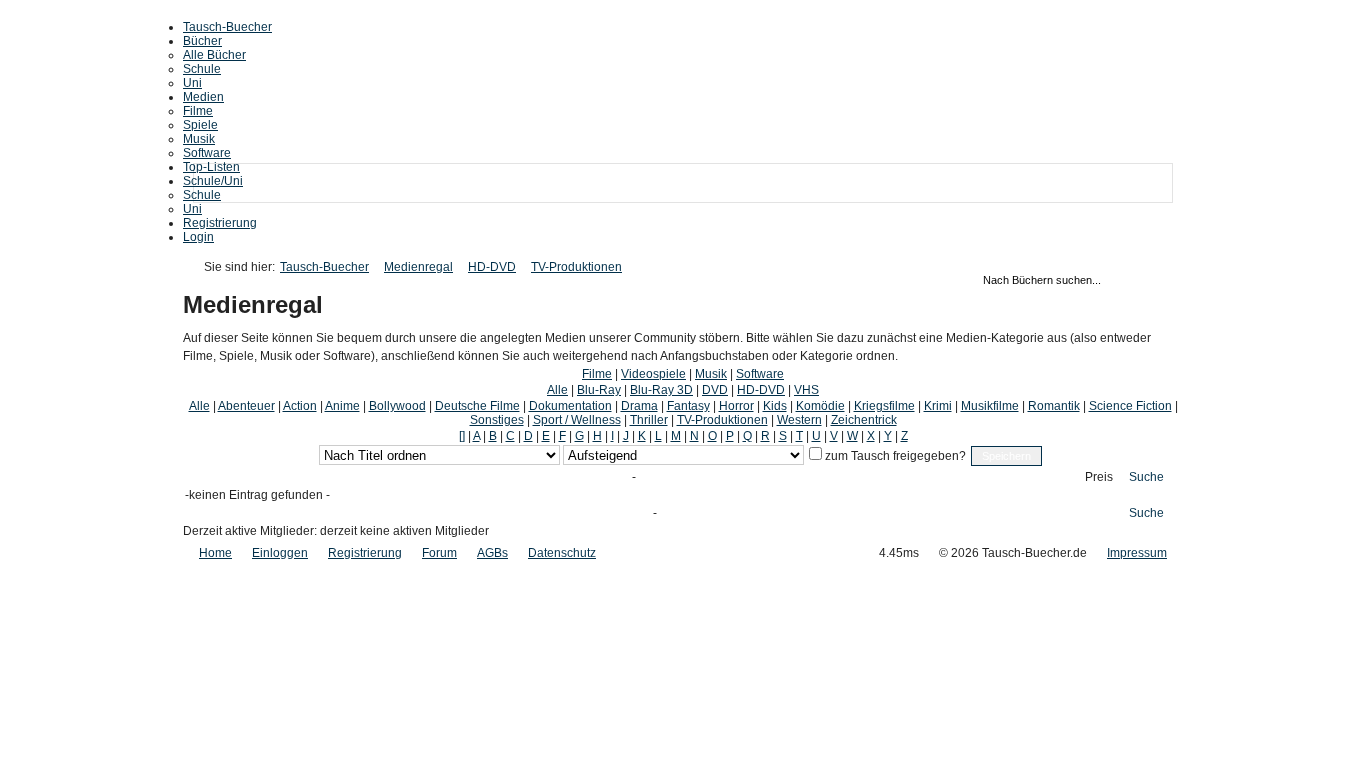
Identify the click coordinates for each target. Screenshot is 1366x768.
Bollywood (397, 406)
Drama (639, 406)
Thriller (649, 420)
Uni (192, 83)
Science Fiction (1130, 406)
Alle (557, 390)
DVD (715, 390)
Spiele (200, 125)
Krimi (938, 406)
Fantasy (688, 406)
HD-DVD (492, 267)
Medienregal (418, 267)
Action (300, 406)
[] (462, 436)
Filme (198, 111)
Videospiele (653, 374)
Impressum (1137, 553)
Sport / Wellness (577, 420)
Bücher (202, 41)
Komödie (820, 406)
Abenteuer (246, 406)
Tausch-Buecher (227, 27)
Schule (202, 69)
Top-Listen (211, 167)
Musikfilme (990, 406)
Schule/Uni (213, 181)
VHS (806, 390)
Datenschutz (562, 553)
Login (198, 237)
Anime (342, 406)
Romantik (1054, 406)
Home (215, 553)
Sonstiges (497, 420)
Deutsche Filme (477, 406)
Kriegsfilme (884, 406)
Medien (203, 97)
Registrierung (220, 223)
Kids (775, 406)
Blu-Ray (599, 390)
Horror (736, 406)
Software (207, 153)
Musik (199, 139)
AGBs (492, 553)
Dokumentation (570, 406)
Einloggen (280, 553)
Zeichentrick (864, 420)
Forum (439, 553)
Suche (1146, 477)
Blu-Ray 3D (661, 390)
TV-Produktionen (576, 267)
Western (799, 420)
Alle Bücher (214, 55)
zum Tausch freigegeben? (894, 456)
